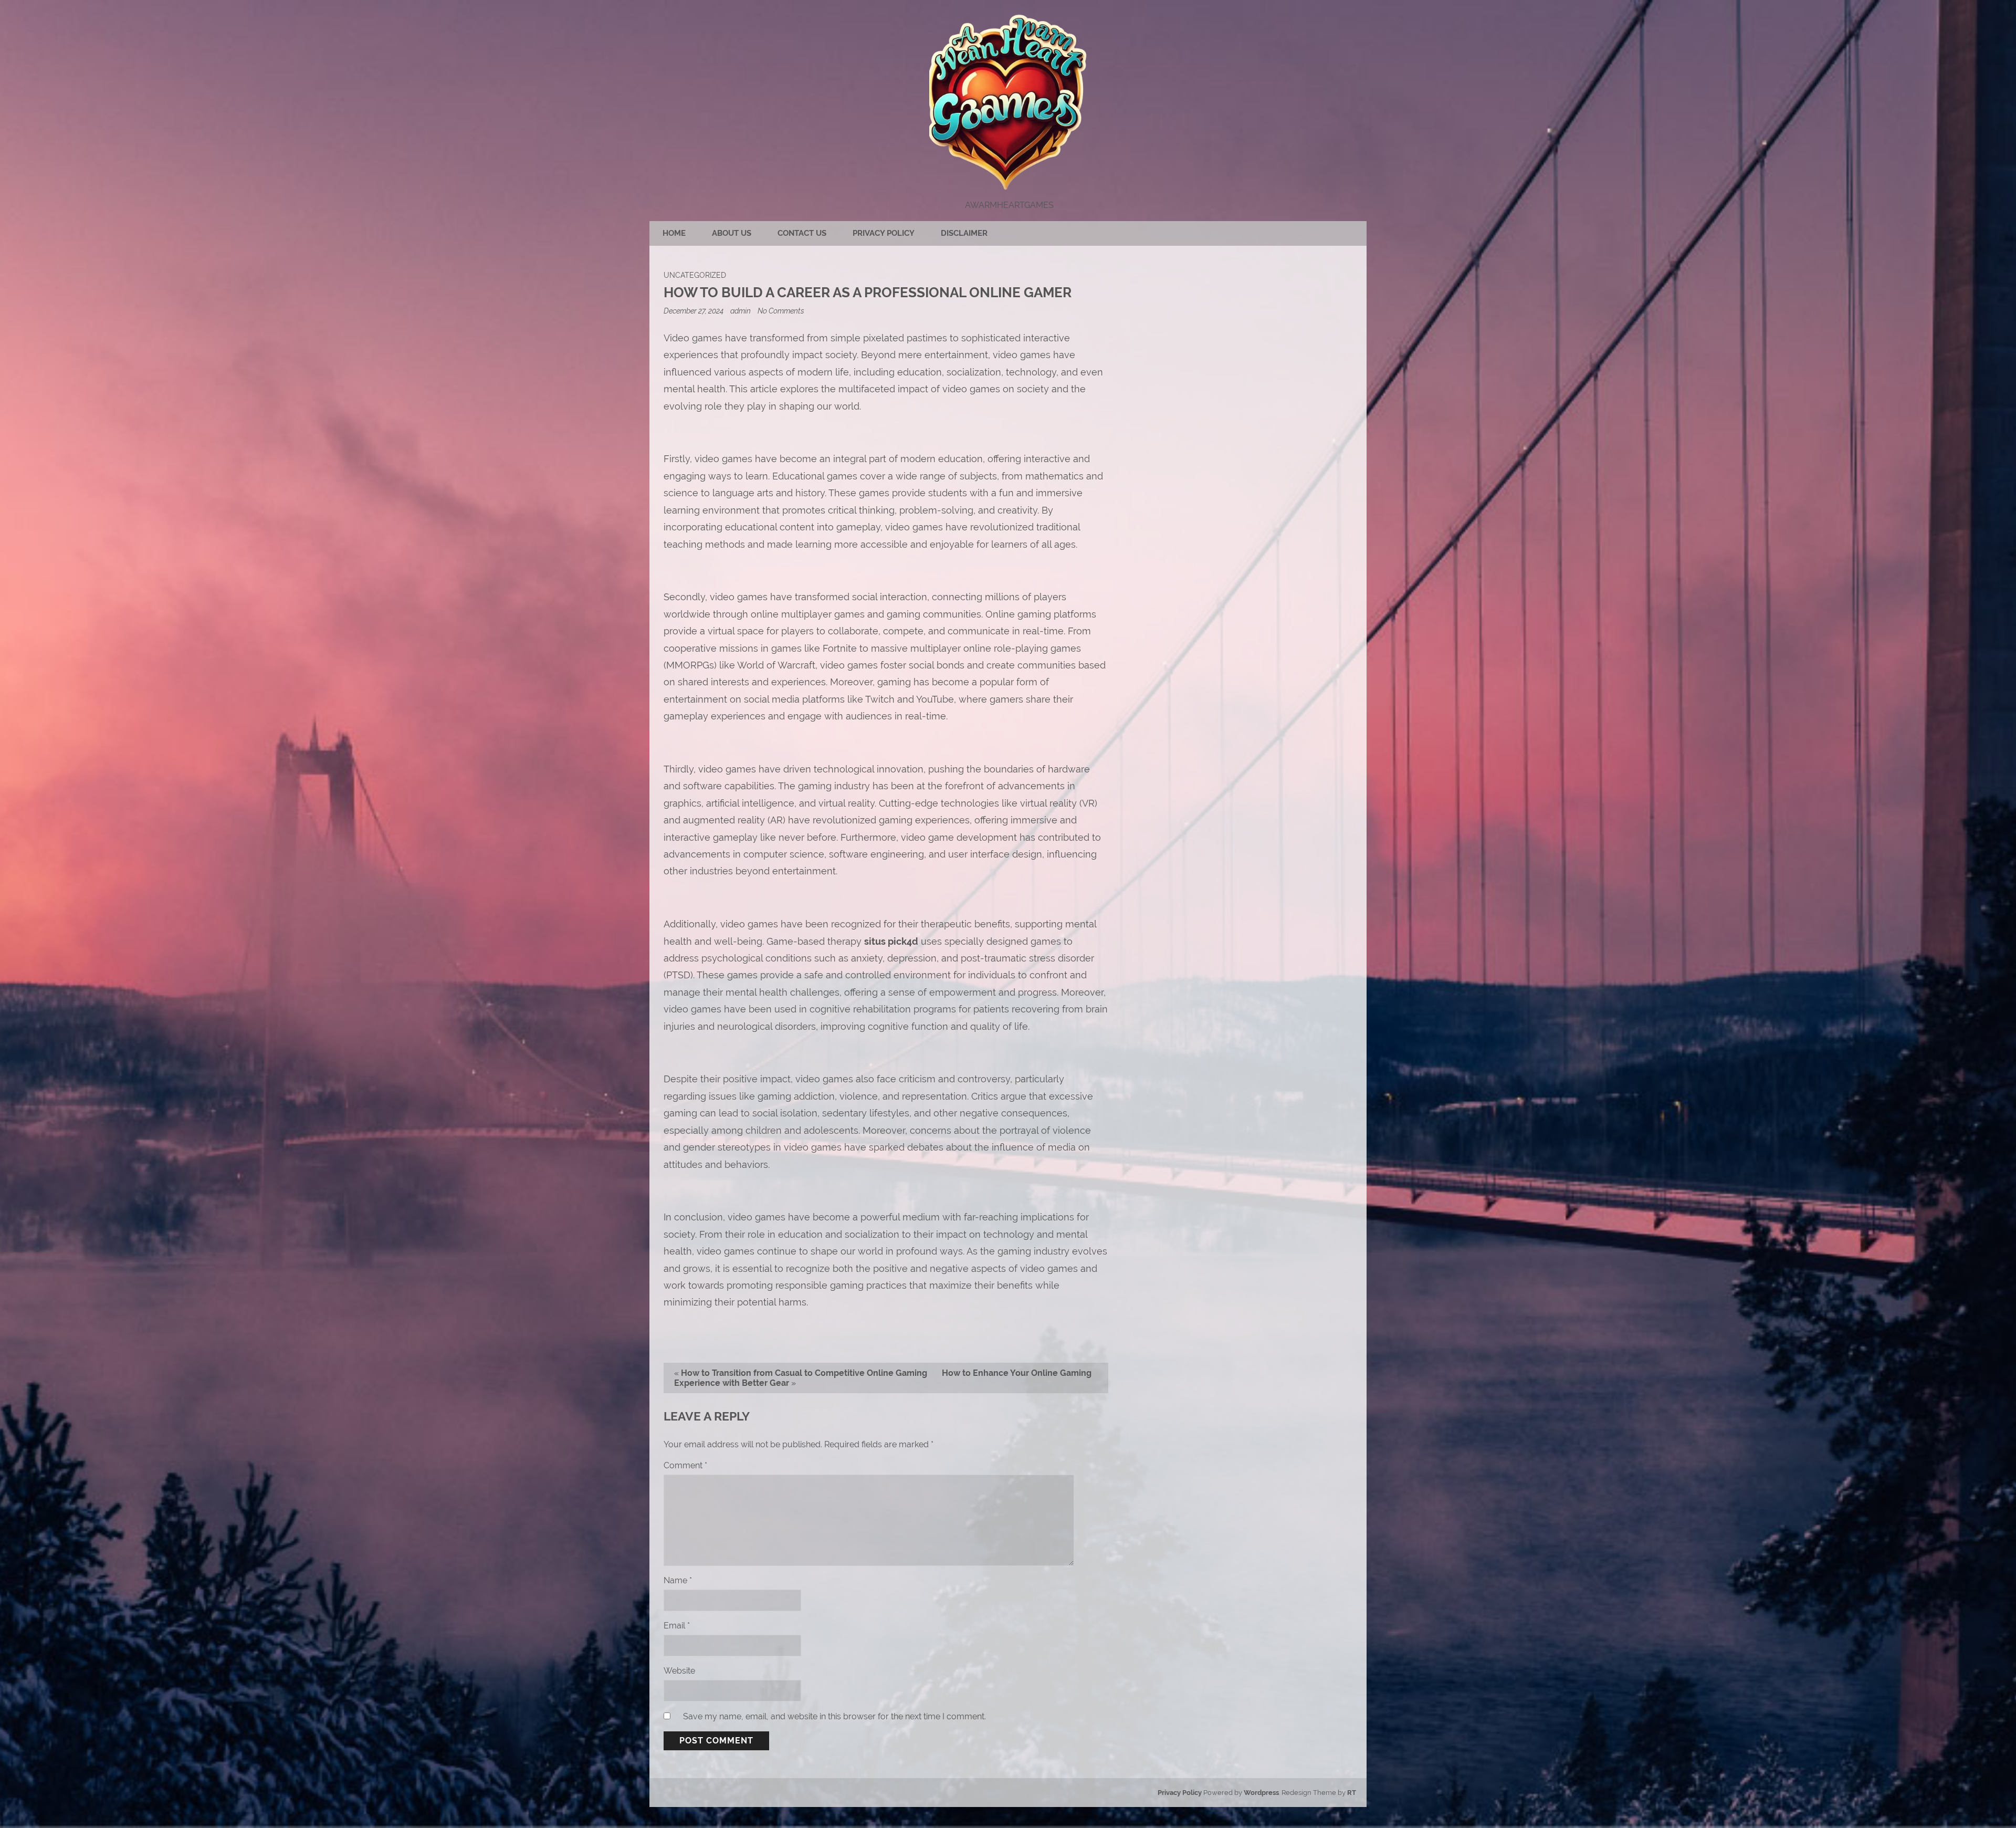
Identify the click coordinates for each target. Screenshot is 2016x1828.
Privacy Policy (884, 233)
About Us (732, 233)
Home (674, 233)
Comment (685, 1465)
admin (741, 311)
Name (678, 1580)
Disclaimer (964, 233)
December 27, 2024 (694, 311)
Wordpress (1261, 1793)
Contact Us (802, 233)
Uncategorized (695, 275)
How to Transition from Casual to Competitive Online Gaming (804, 1373)
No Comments (781, 311)
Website (679, 1671)
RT (1352, 1793)
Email (677, 1626)
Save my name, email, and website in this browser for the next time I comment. (834, 1716)
